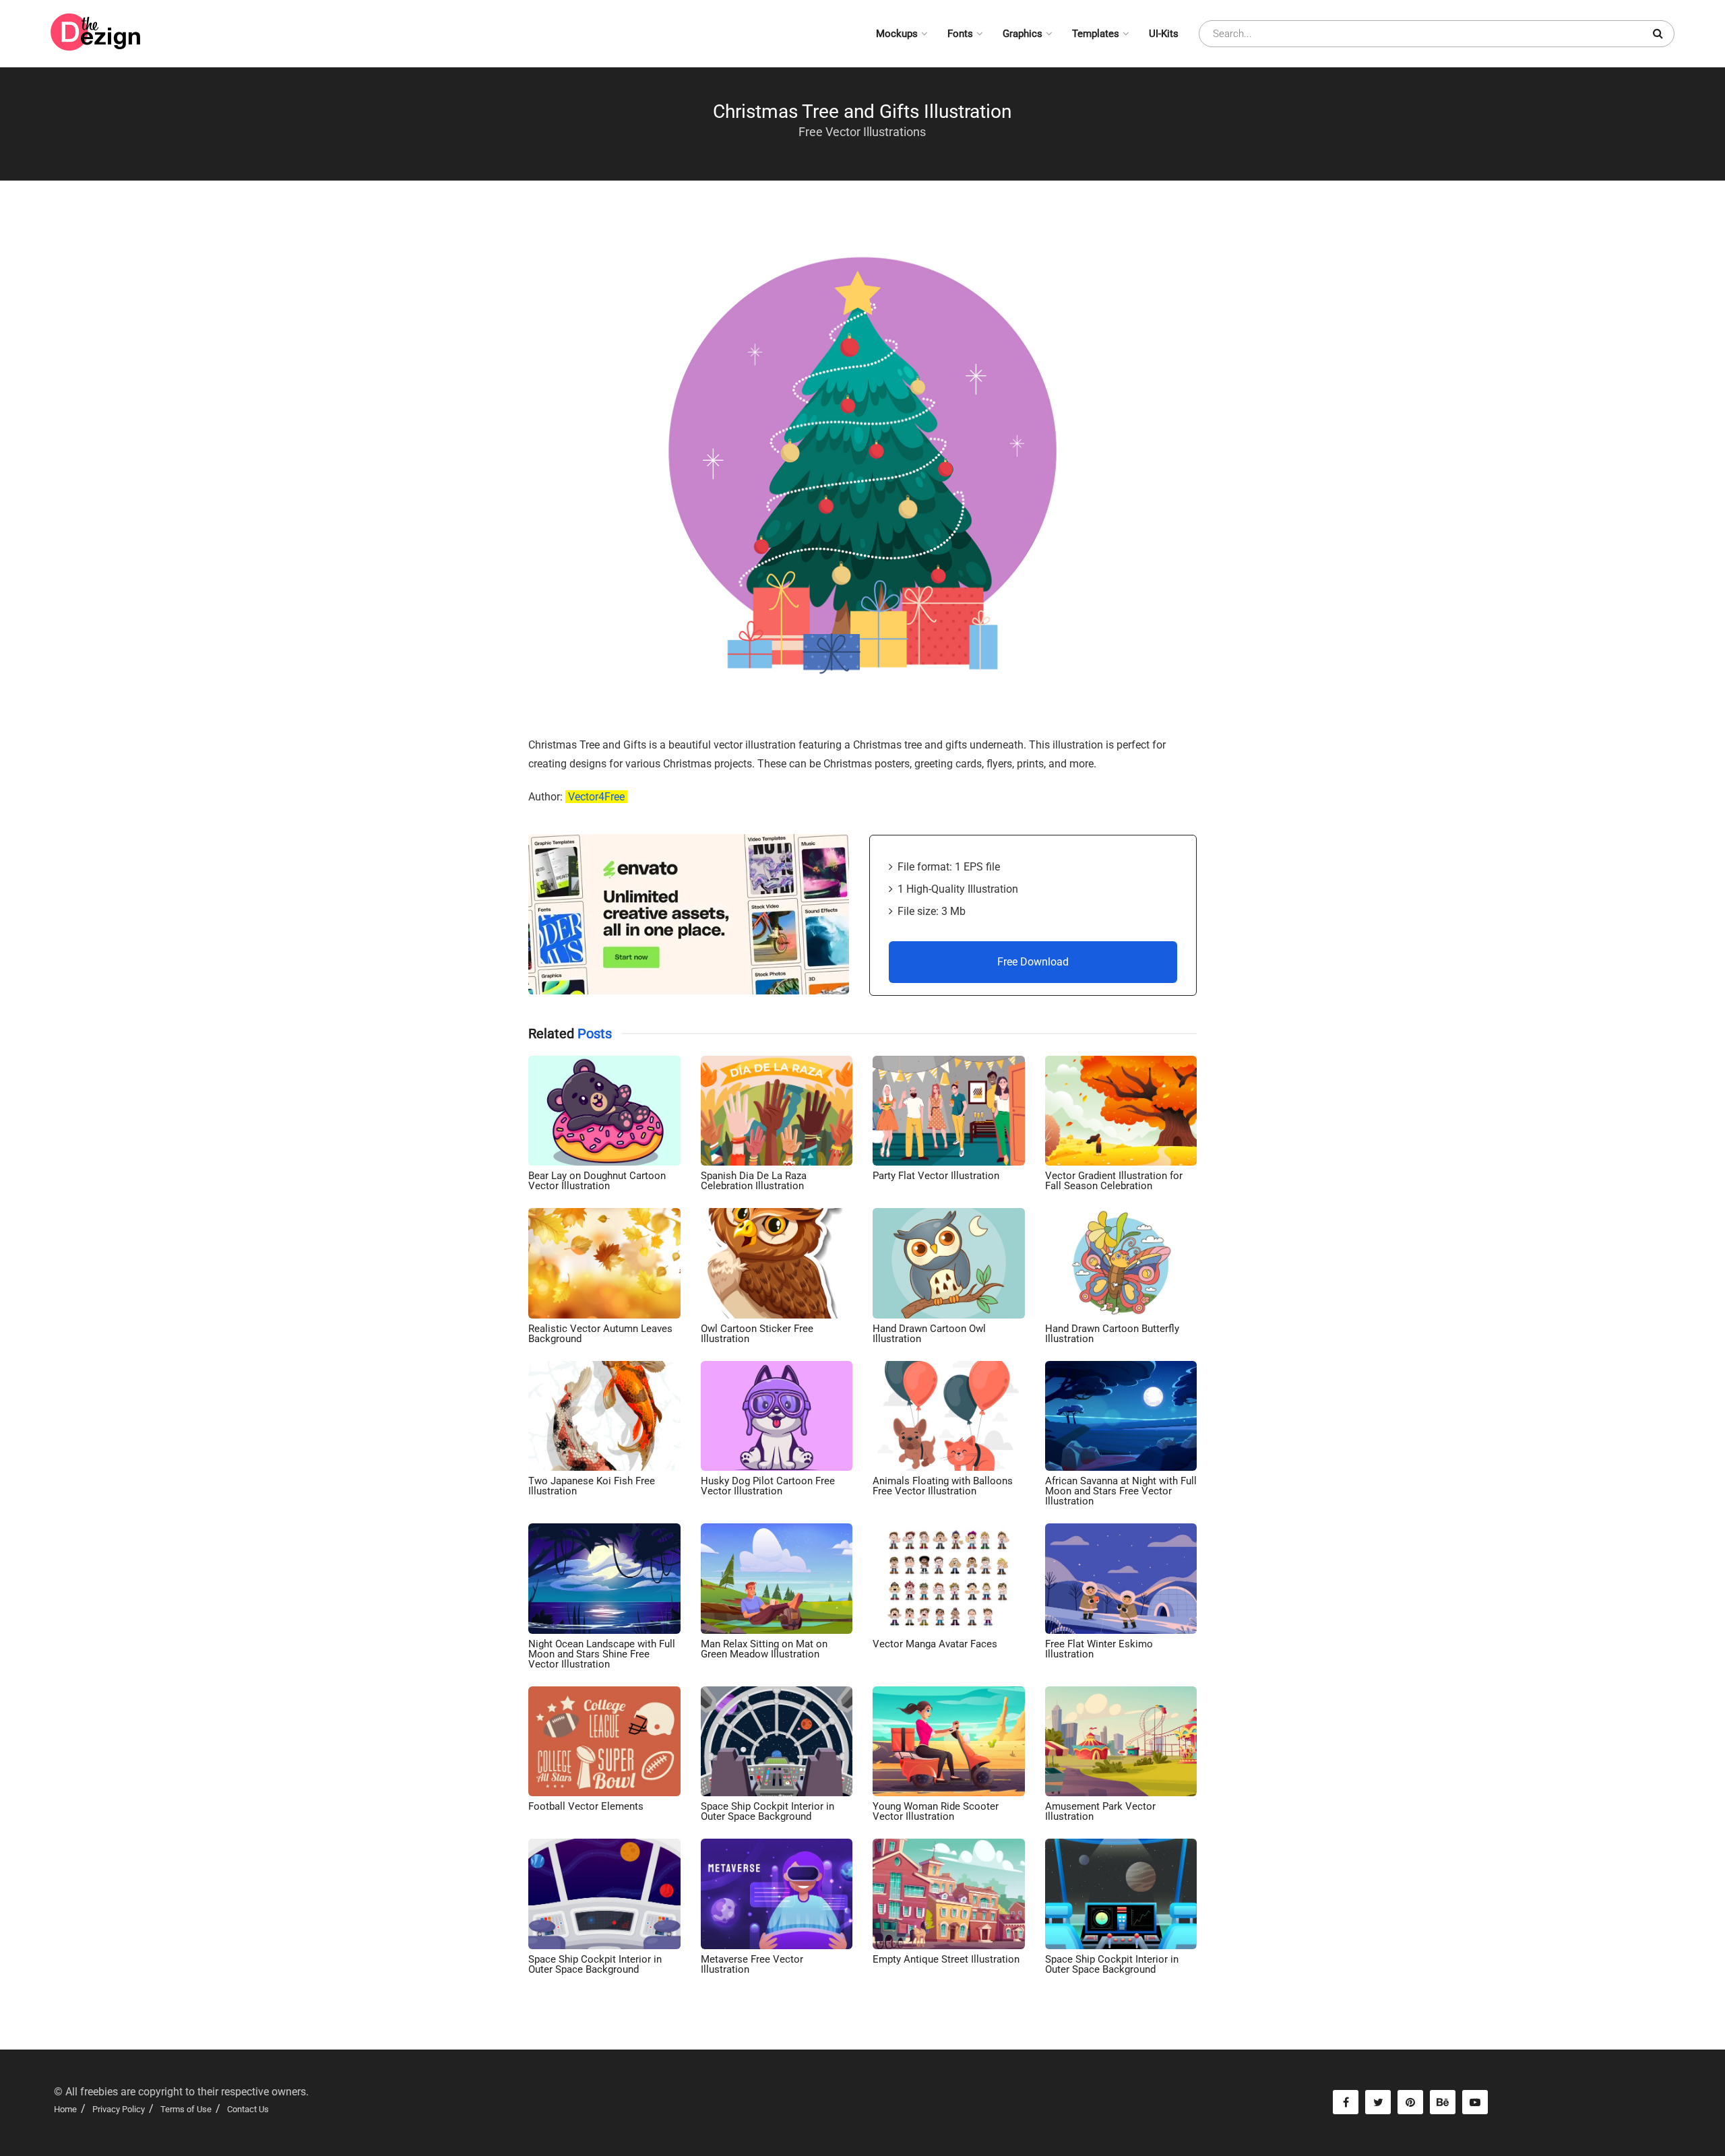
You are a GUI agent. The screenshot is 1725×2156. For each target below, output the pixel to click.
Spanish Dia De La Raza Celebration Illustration (754, 1181)
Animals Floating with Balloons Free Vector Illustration (943, 1486)
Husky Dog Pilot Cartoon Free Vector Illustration (768, 1486)
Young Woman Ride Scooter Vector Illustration (936, 1811)
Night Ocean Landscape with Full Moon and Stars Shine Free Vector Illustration (602, 1654)
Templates (1096, 34)
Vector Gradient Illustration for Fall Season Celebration (1114, 1181)
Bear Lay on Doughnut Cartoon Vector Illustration (597, 1181)
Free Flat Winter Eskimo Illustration (1099, 1649)
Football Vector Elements (586, 1806)
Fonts (960, 34)
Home (65, 2109)
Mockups (897, 34)
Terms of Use (186, 2109)
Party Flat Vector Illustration (936, 1176)
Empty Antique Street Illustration (946, 1959)
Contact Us (248, 2109)
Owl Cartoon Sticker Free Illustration (757, 1334)
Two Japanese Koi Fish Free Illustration (592, 1486)
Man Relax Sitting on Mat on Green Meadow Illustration (764, 1649)
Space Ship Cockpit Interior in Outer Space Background (767, 1811)
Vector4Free (596, 797)
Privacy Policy (119, 2109)
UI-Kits (1164, 34)
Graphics (1023, 34)
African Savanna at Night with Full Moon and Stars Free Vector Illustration (1121, 1491)
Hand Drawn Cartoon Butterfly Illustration (1112, 1334)
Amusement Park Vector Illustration (1100, 1811)
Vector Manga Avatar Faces (935, 1644)
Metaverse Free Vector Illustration (752, 1964)
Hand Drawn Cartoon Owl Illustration (929, 1334)
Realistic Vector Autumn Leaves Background (600, 1334)
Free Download (1033, 962)
